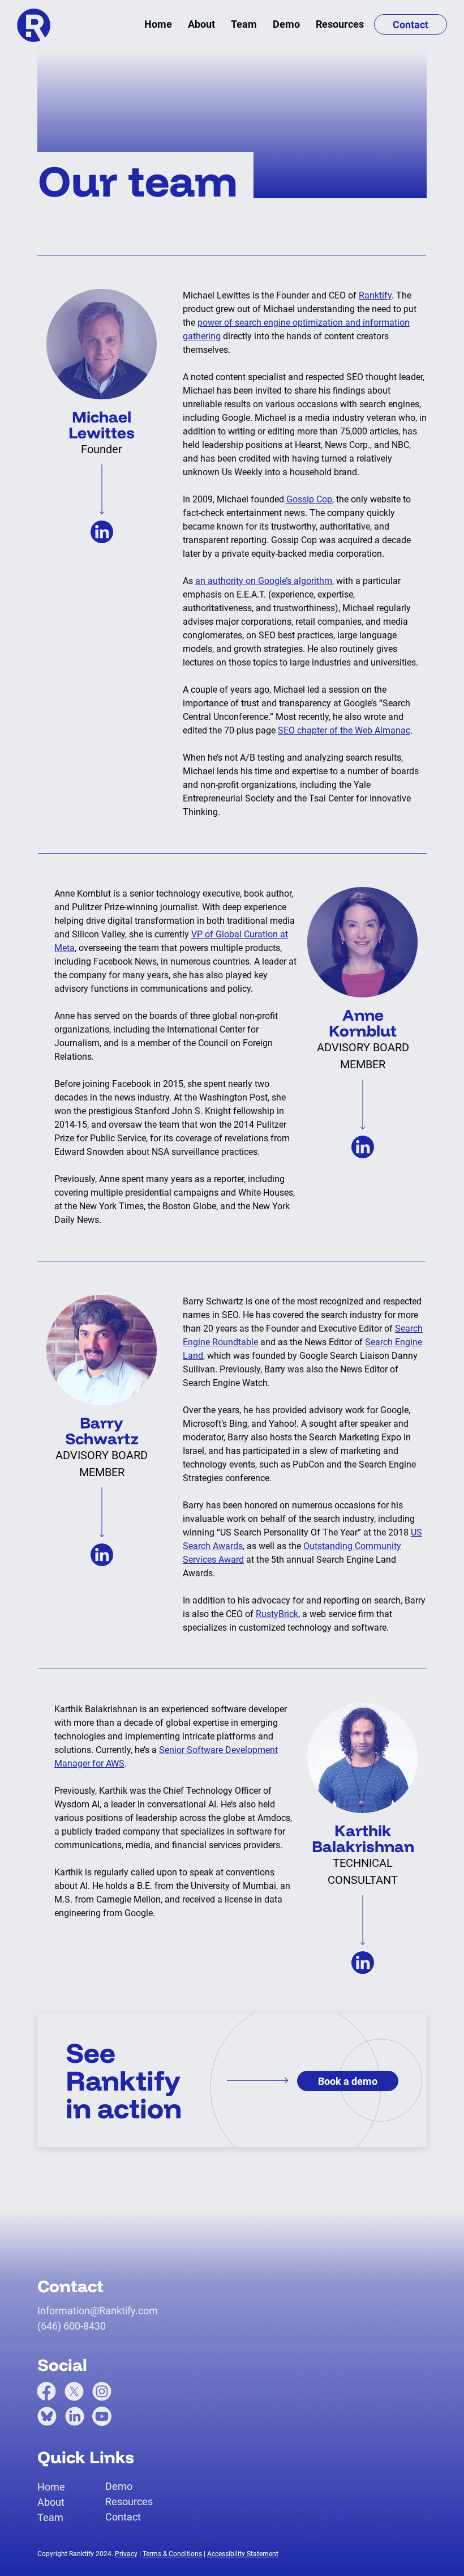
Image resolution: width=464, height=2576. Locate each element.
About (51, 2502)
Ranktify (375, 295)
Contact (123, 2517)
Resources (129, 2502)
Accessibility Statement (243, 2554)
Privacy (126, 2554)
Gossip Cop (309, 499)
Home (51, 2487)
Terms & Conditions (172, 2554)
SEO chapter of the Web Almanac (344, 730)
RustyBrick (277, 1614)
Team (50, 2517)
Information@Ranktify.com (98, 2311)
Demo (119, 2486)
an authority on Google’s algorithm (264, 581)
